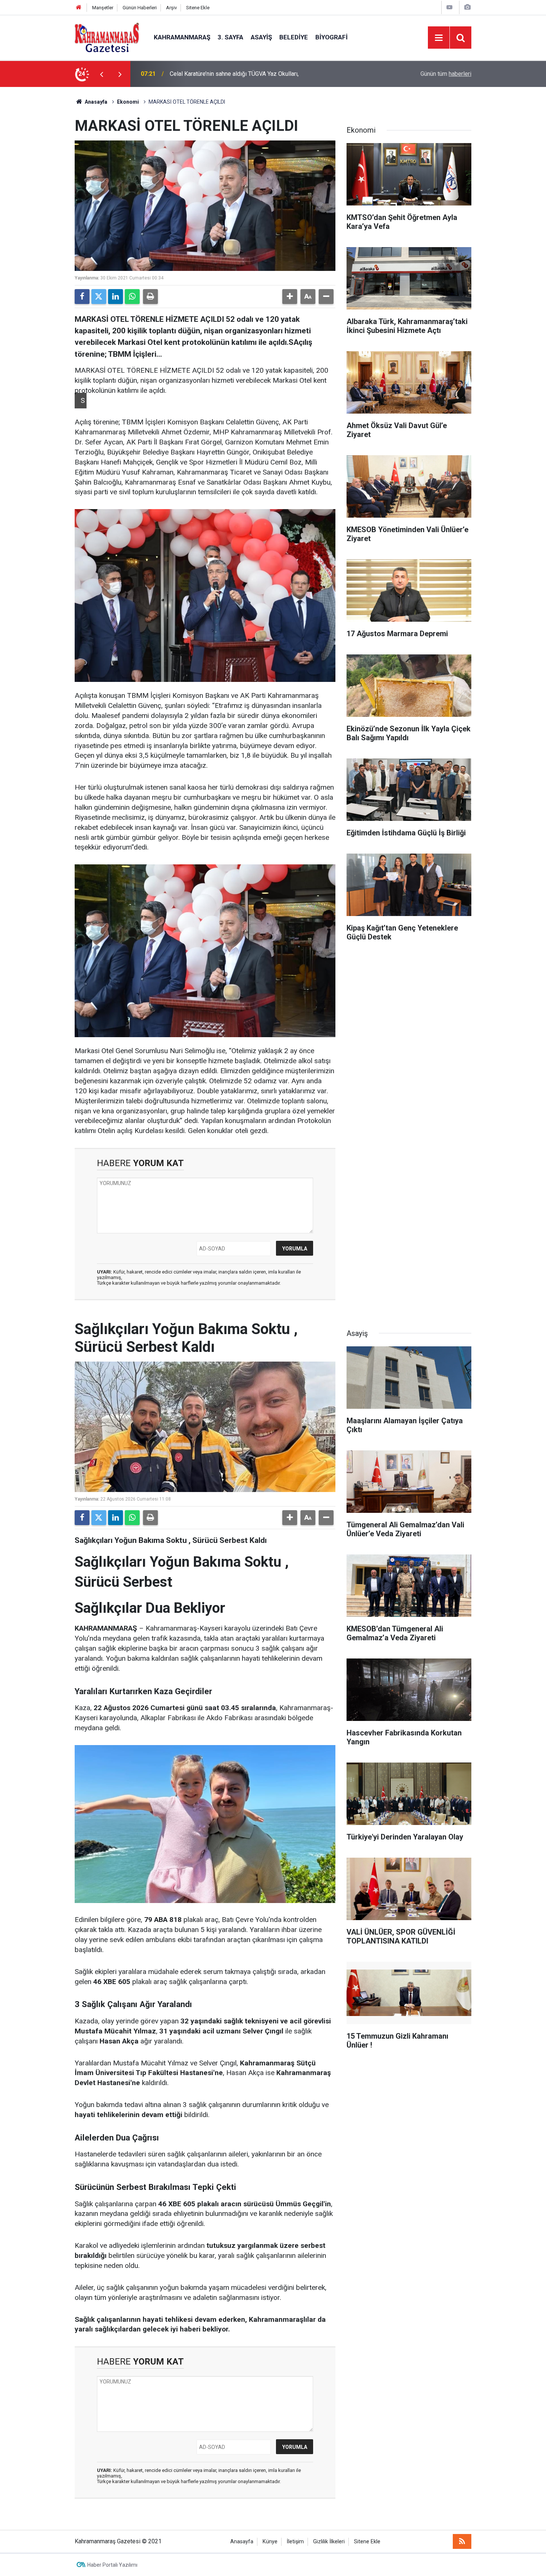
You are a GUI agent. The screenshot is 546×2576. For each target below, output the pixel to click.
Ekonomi (128, 102)
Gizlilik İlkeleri (329, 2542)
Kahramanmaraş (182, 37)
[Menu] (439, 38)
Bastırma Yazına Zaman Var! (206, 74)
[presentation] (101, 74)
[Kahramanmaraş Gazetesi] (107, 37)
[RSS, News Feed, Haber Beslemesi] (462, 2541)
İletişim (295, 2542)
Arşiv (171, 8)
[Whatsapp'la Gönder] (132, 297)
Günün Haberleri (140, 8)
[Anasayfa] (79, 8)
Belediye (294, 37)
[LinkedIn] (116, 297)
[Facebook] (82, 297)
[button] (290, 297)
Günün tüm (446, 74)
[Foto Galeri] (467, 7)
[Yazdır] (150, 297)
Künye (270, 2542)
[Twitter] (99, 297)
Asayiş (261, 37)
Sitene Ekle (198, 8)
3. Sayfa (230, 37)
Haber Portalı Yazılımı (112, 2565)
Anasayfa (95, 102)
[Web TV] (449, 7)
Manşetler (103, 8)
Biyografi (331, 37)
